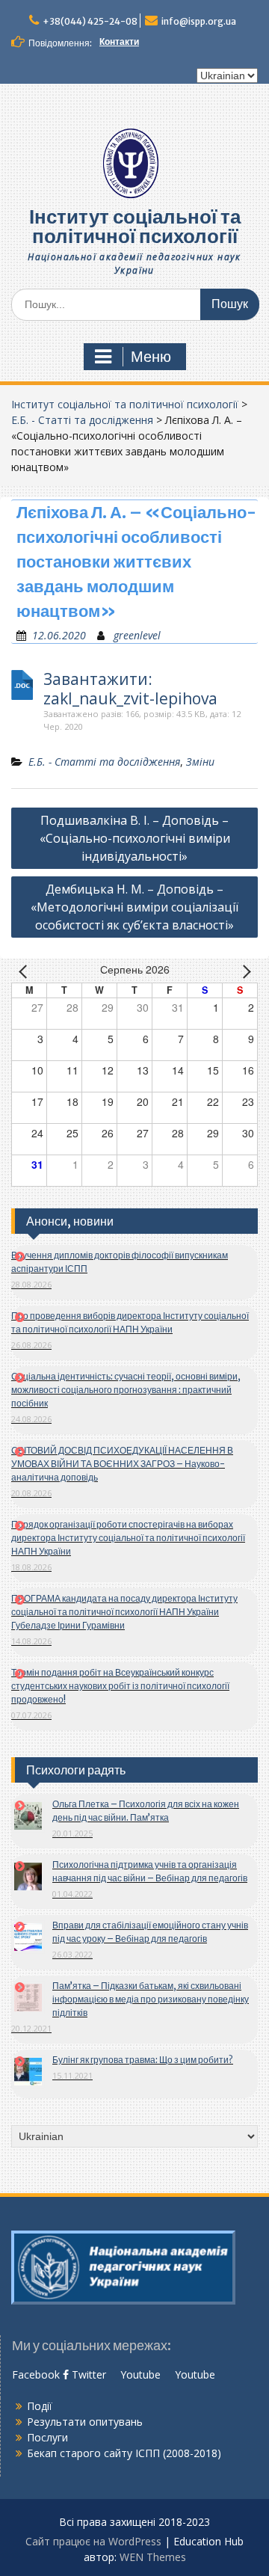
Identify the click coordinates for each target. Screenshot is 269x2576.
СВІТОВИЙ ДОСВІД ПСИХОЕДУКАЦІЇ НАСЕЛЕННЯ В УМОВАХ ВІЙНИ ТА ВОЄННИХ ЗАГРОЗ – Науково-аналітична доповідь (122, 1464)
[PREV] (25, 971)
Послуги (47, 2437)
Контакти (119, 42)
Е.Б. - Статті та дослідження (82, 420)
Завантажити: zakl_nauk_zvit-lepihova (130, 689)
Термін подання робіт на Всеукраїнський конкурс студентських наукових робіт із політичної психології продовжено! (120, 1686)
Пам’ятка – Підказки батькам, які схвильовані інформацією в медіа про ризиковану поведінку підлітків (151, 1999)
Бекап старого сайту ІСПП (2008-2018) (124, 2453)
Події (40, 2406)
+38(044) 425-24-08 (90, 21)
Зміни (200, 762)
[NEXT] (244, 971)
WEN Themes (153, 2557)
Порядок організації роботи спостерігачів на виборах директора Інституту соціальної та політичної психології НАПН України (128, 1538)
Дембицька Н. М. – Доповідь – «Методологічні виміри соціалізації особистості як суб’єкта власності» (134, 907)
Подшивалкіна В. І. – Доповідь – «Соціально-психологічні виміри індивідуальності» (135, 838)
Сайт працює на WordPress (93, 2541)
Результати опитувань (85, 2422)
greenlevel (137, 635)
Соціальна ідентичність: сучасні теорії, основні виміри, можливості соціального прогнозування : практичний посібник (126, 1390)
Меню (151, 357)
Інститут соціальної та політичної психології (135, 226)
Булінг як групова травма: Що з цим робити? (143, 2060)
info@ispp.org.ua (199, 21)
